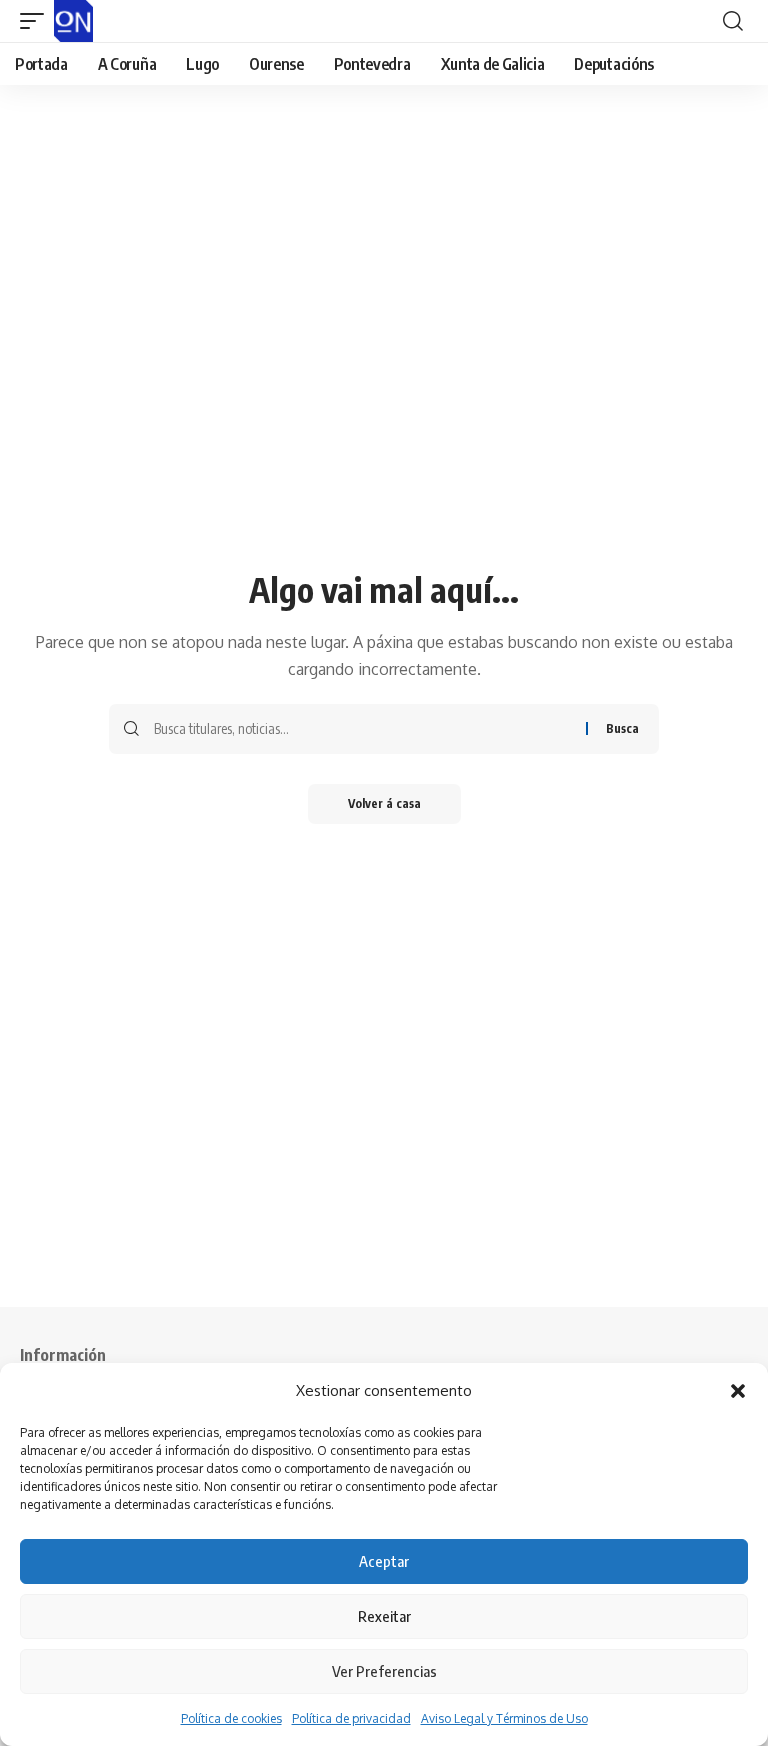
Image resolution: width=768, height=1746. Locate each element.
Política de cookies (231, 1718)
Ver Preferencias (384, 1671)
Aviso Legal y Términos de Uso (504, 1718)
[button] (738, 1391)
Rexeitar (384, 1616)
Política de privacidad (351, 1718)
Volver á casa (384, 803)
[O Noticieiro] (73, 21)
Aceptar (384, 1561)
